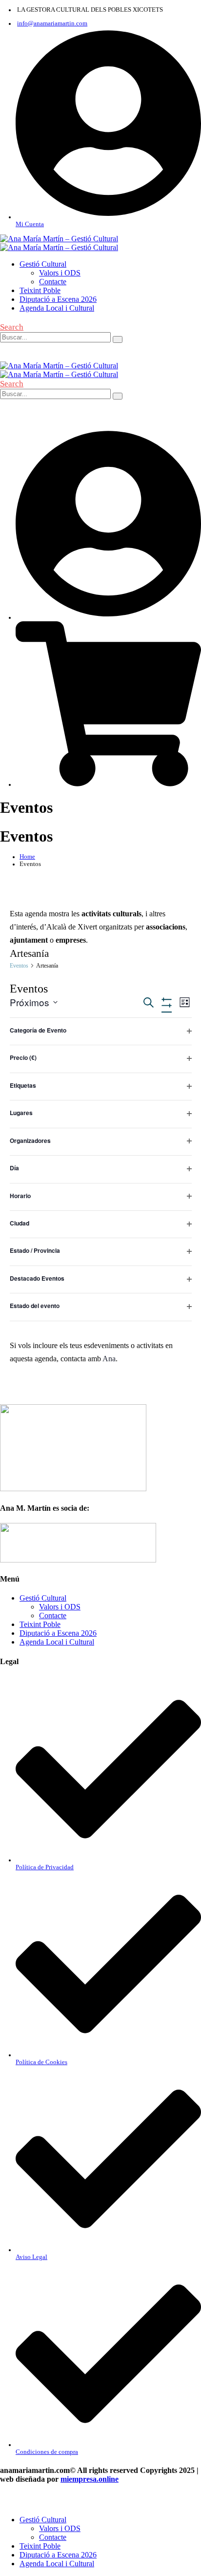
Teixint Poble (40, 290)
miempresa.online (90, 2479)
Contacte (53, 282)
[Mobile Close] (6, 2503)
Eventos (19, 966)
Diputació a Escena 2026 (58, 299)
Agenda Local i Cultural (57, 308)
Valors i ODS (60, 273)
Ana (109, 1359)
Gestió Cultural (43, 264)
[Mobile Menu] (7, 357)
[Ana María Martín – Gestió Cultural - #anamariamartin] (59, 243)
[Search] (118, 339)
